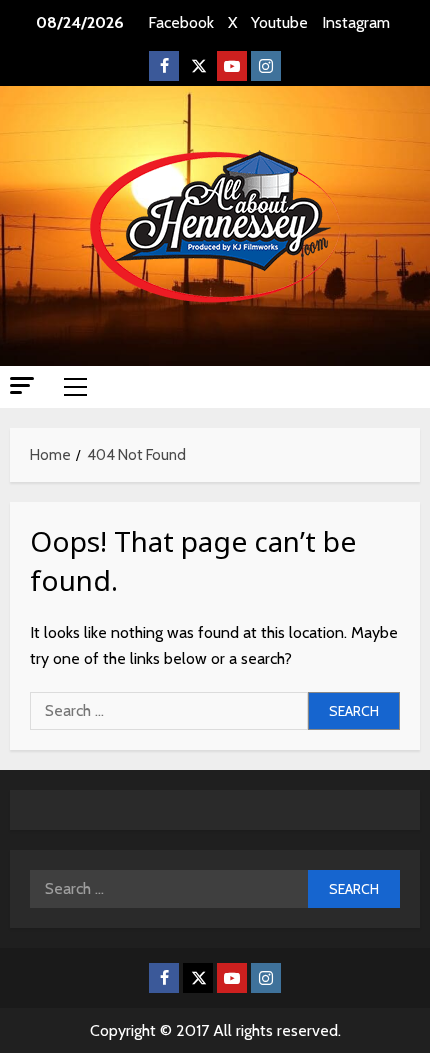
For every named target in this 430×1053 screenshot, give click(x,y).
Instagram (356, 22)
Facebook (181, 22)
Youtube (279, 22)
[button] (22, 385)
